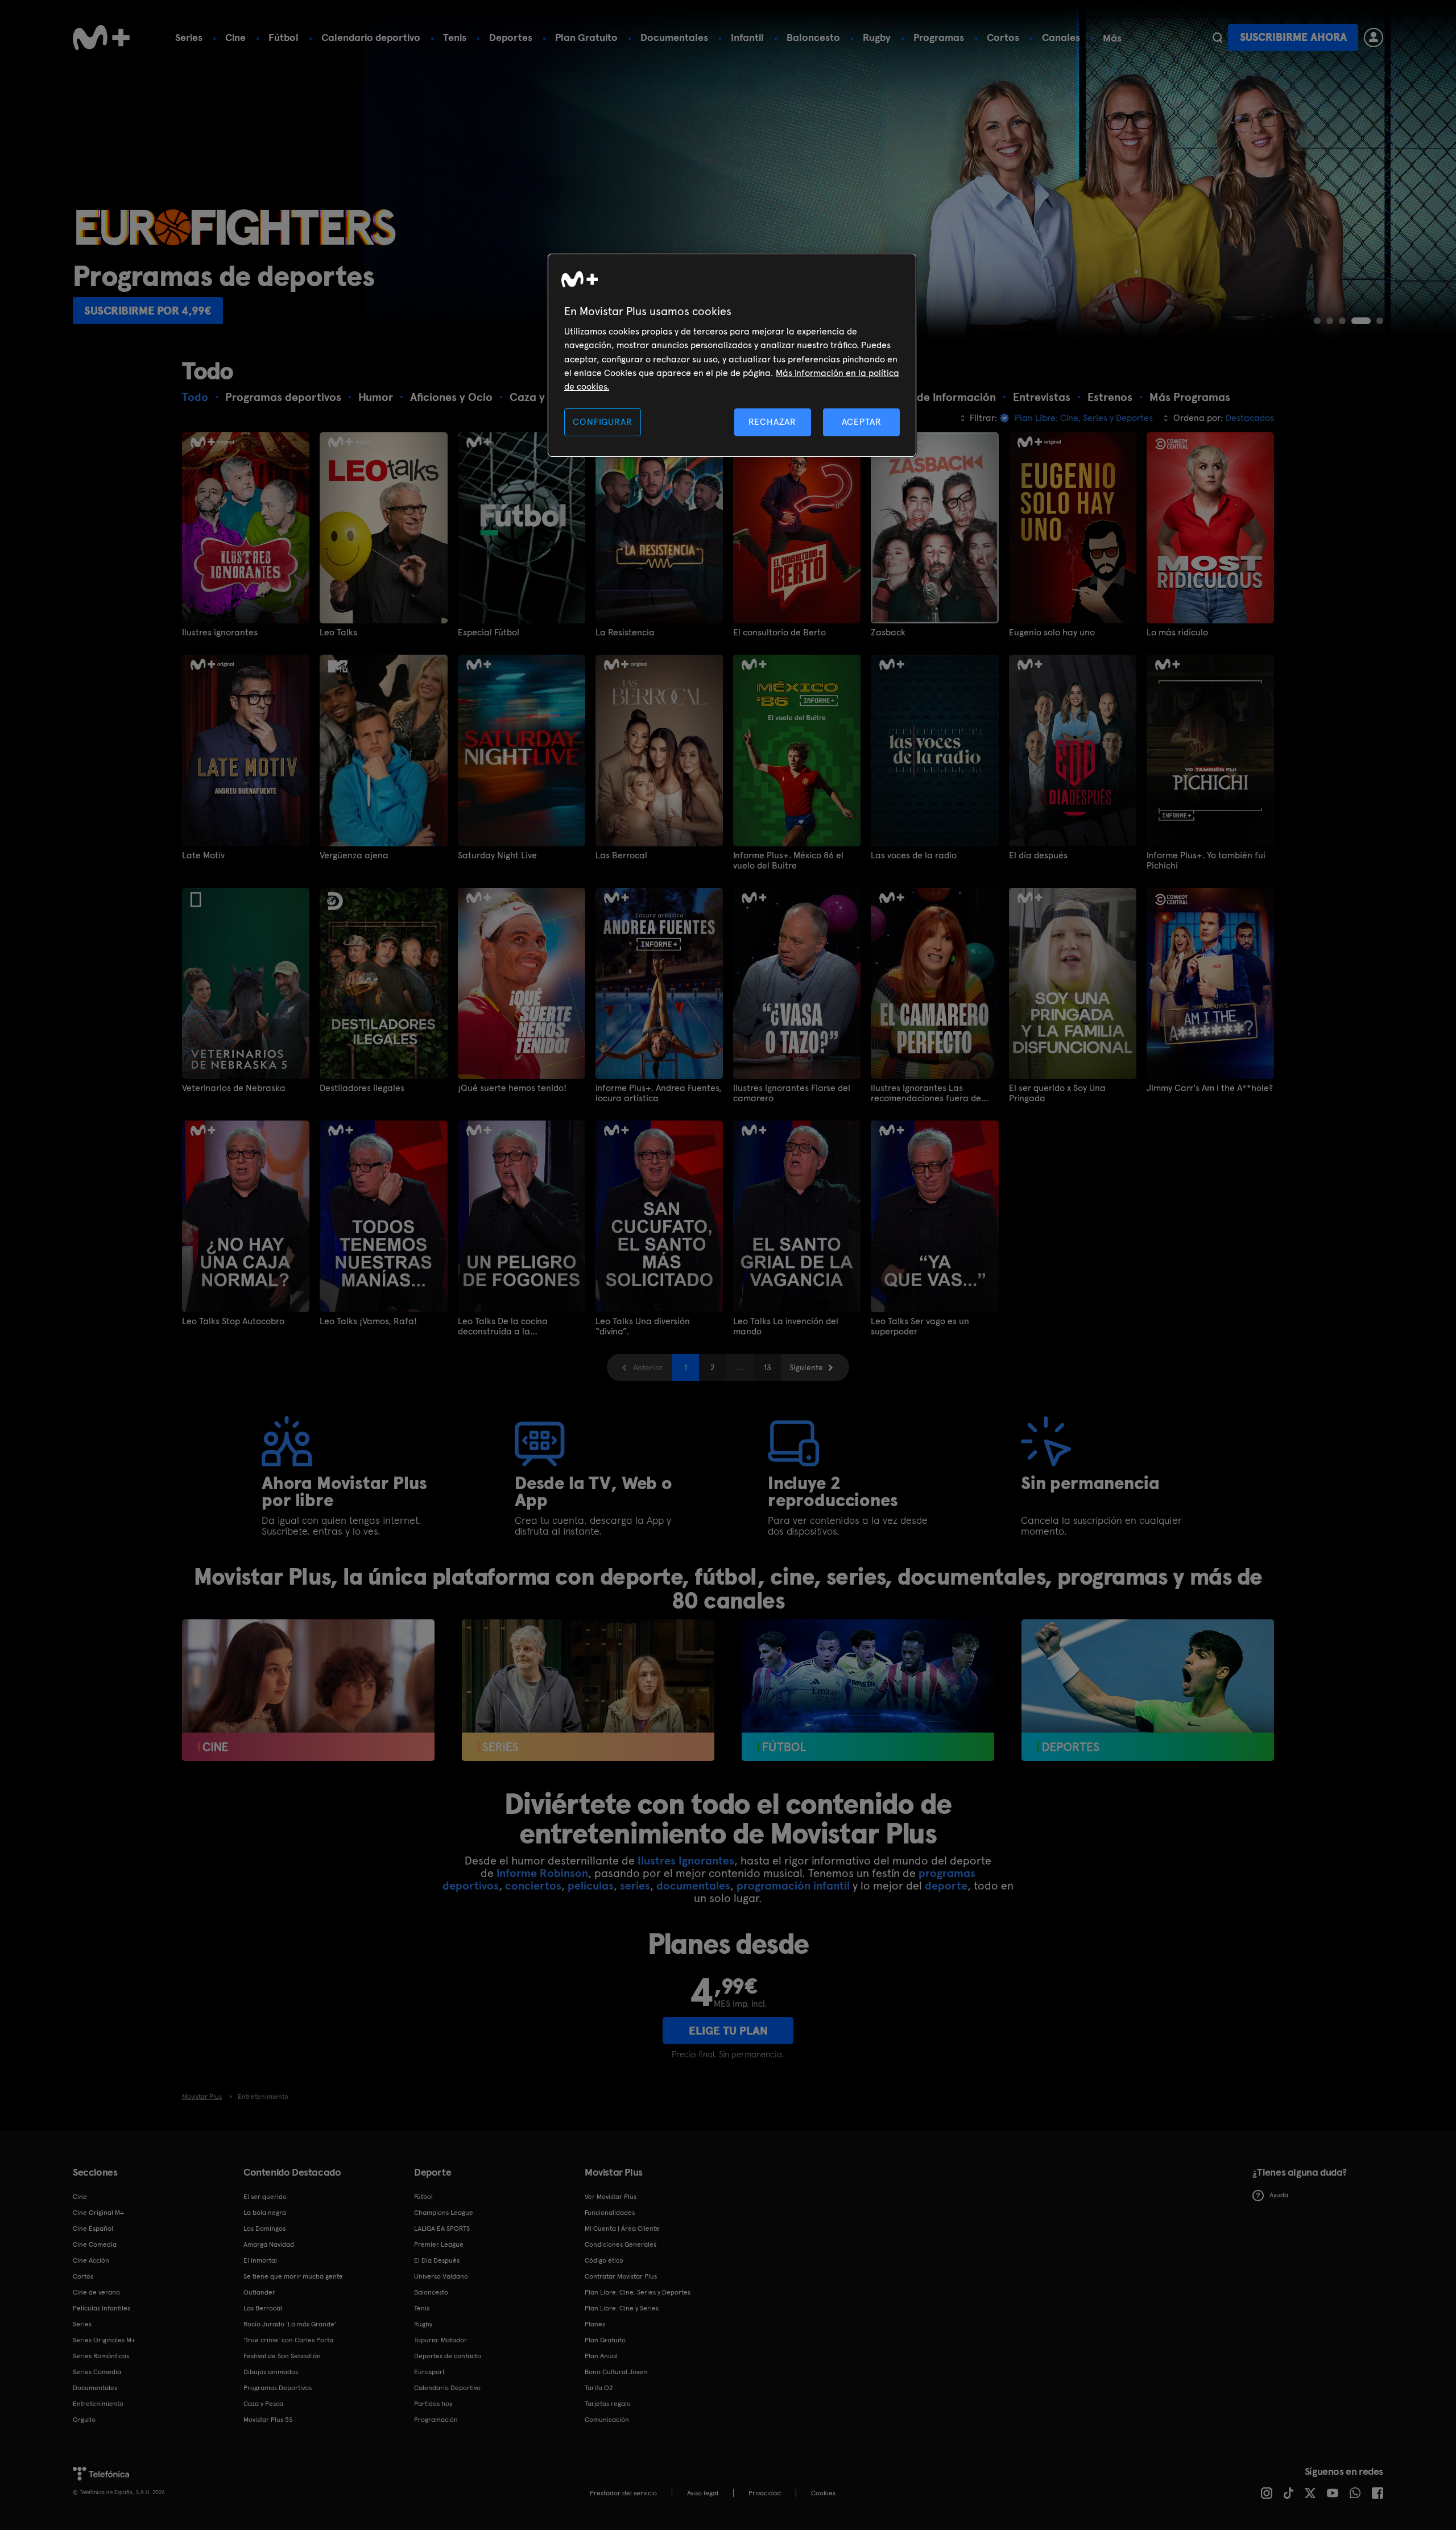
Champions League (444, 2213)
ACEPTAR (862, 422)
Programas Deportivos (278, 2388)
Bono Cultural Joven (616, 2372)
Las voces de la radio (914, 855)
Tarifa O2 (599, 2388)
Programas (939, 37)
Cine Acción (91, 2260)
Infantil (747, 37)
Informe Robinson (542, 1873)
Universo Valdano (441, 2276)
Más (1112, 38)
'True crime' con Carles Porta (288, 2340)
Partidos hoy (433, 2404)
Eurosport (429, 2372)
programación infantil (793, 1886)
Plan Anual (601, 2356)
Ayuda (1279, 2195)
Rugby (877, 37)
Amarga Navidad (269, 2244)
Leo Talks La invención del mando (786, 1326)
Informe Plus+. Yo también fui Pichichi (1206, 861)
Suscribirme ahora (1293, 37)
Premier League (439, 2244)
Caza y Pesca (263, 2404)
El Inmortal (260, 2260)
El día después (1038, 855)
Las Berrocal (621, 855)
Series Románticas (101, 2356)
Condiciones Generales (621, 2244)
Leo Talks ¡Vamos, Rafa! (368, 1321)
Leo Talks (338, 632)
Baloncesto (813, 37)
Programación (436, 2420)
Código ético (604, 2260)
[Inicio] (101, 38)
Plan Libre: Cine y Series (622, 2308)
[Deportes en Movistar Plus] (1148, 1690)
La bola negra (265, 2213)
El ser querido (265, 2197)
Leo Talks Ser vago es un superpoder (920, 1326)
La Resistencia (625, 632)
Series (189, 37)
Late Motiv (203, 855)
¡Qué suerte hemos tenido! (512, 1088)
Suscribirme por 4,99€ (148, 311)
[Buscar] (1217, 38)
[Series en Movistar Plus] (588, 1690)
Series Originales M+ (104, 2340)
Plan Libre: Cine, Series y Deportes (638, 2292)
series (635, 1886)
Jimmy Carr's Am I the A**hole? (1210, 1088)
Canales (1061, 37)
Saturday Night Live (497, 855)
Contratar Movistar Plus (621, 2276)
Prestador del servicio (623, 2493)
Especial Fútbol (489, 632)
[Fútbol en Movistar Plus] (868, 1690)
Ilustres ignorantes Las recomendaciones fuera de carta (926, 1093)
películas (591, 1886)
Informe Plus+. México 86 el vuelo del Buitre (788, 861)
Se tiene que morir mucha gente (293, 2276)
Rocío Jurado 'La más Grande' (290, 2324)
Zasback (888, 632)
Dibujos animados (271, 2372)
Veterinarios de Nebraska (234, 1088)
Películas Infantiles (102, 2308)
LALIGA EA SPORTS (442, 2229)
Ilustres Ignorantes (686, 1861)
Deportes (511, 37)
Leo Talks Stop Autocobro (233, 1321)
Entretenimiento (98, 2404)
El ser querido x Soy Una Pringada (1057, 1093)
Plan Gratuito (586, 37)
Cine (235, 37)
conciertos (533, 1886)
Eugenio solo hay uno (1052, 632)
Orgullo (84, 2420)
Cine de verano (96, 2292)
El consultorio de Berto (779, 632)
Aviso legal (703, 2493)
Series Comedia (97, 2372)
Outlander (259, 2292)
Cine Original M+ (98, 2213)
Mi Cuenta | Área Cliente (622, 2229)
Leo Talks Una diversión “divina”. (643, 1326)
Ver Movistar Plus (611, 2197)
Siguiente (806, 1367)
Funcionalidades (610, 2213)
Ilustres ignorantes (220, 632)
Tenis (455, 37)
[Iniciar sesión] (1374, 38)
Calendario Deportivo (447, 2388)
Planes (595, 2324)
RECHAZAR (772, 422)
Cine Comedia (95, 2244)
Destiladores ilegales (362, 1088)
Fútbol (284, 37)
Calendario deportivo (371, 37)
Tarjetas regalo (608, 2404)
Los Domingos (264, 2229)
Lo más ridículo (1177, 632)
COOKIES (823, 2493)
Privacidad (765, 2493)
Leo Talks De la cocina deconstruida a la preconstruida (503, 1326)
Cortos (1003, 37)
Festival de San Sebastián (282, 2356)
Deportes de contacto (448, 2356)
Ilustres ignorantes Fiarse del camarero (792, 1093)
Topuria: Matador (440, 2340)
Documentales (674, 37)
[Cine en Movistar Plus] (308, 1690)
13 (768, 1367)
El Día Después (437, 2260)
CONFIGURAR (602, 422)
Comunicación (607, 2420)
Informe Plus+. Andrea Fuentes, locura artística (659, 1093)
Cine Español (93, 2229)
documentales (693, 1886)
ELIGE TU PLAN (728, 2031)
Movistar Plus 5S (268, 2420)
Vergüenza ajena (354, 855)
